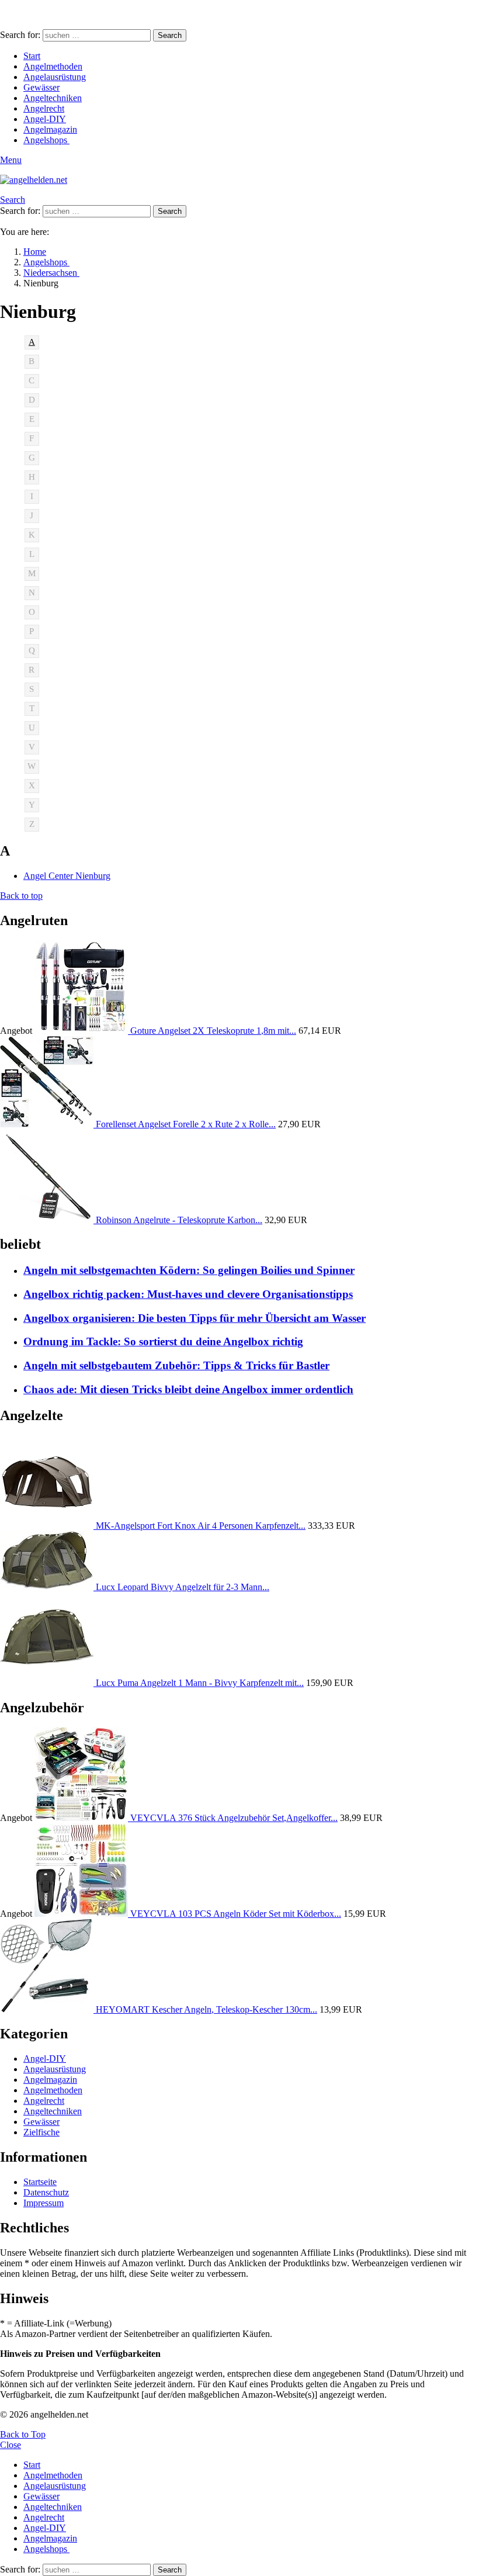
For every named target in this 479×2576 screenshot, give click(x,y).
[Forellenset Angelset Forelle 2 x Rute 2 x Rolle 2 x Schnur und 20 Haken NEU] (48, 1124)
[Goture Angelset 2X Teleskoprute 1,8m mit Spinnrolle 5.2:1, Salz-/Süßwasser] (82, 1031)
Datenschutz (46, 2192)
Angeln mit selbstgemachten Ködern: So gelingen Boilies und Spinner (189, 1270)
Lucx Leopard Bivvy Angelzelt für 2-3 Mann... (183, 1587)
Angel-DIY (45, 119)
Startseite (40, 2182)
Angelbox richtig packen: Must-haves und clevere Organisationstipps (188, 1294)
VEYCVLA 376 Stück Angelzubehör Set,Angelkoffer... (234, 1818)
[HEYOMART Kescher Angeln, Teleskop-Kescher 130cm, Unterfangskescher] (48, 2009)
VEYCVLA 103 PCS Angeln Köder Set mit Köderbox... (236, 1914)
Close (11, 2445)
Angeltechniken (53, 98)
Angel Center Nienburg (67, 876)
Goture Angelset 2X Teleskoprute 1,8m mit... (213, 1031)
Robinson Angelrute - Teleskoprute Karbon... (179, 1220)
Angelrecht (44, 108)
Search (170, 35)
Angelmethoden (53, 66)
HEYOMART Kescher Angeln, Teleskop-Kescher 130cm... (206, 2009)
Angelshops (46, 140)
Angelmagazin (50, 129)
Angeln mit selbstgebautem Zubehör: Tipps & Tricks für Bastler (176, 1365)
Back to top (21, 896)
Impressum (44, 2203)
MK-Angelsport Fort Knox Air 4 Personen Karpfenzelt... (201, 1526)
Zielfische (41, 2132)
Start (32, 56)
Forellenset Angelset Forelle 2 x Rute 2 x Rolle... (186, 1124)
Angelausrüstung (55, 77)
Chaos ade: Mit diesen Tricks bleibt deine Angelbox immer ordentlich (188, 1389)
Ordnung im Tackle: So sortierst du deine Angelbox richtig (163, 1341)
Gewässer (41, 87)
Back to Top (23, 2434)
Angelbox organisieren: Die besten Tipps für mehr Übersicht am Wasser (195, 1318)
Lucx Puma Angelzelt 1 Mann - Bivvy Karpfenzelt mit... (200, 1683)
